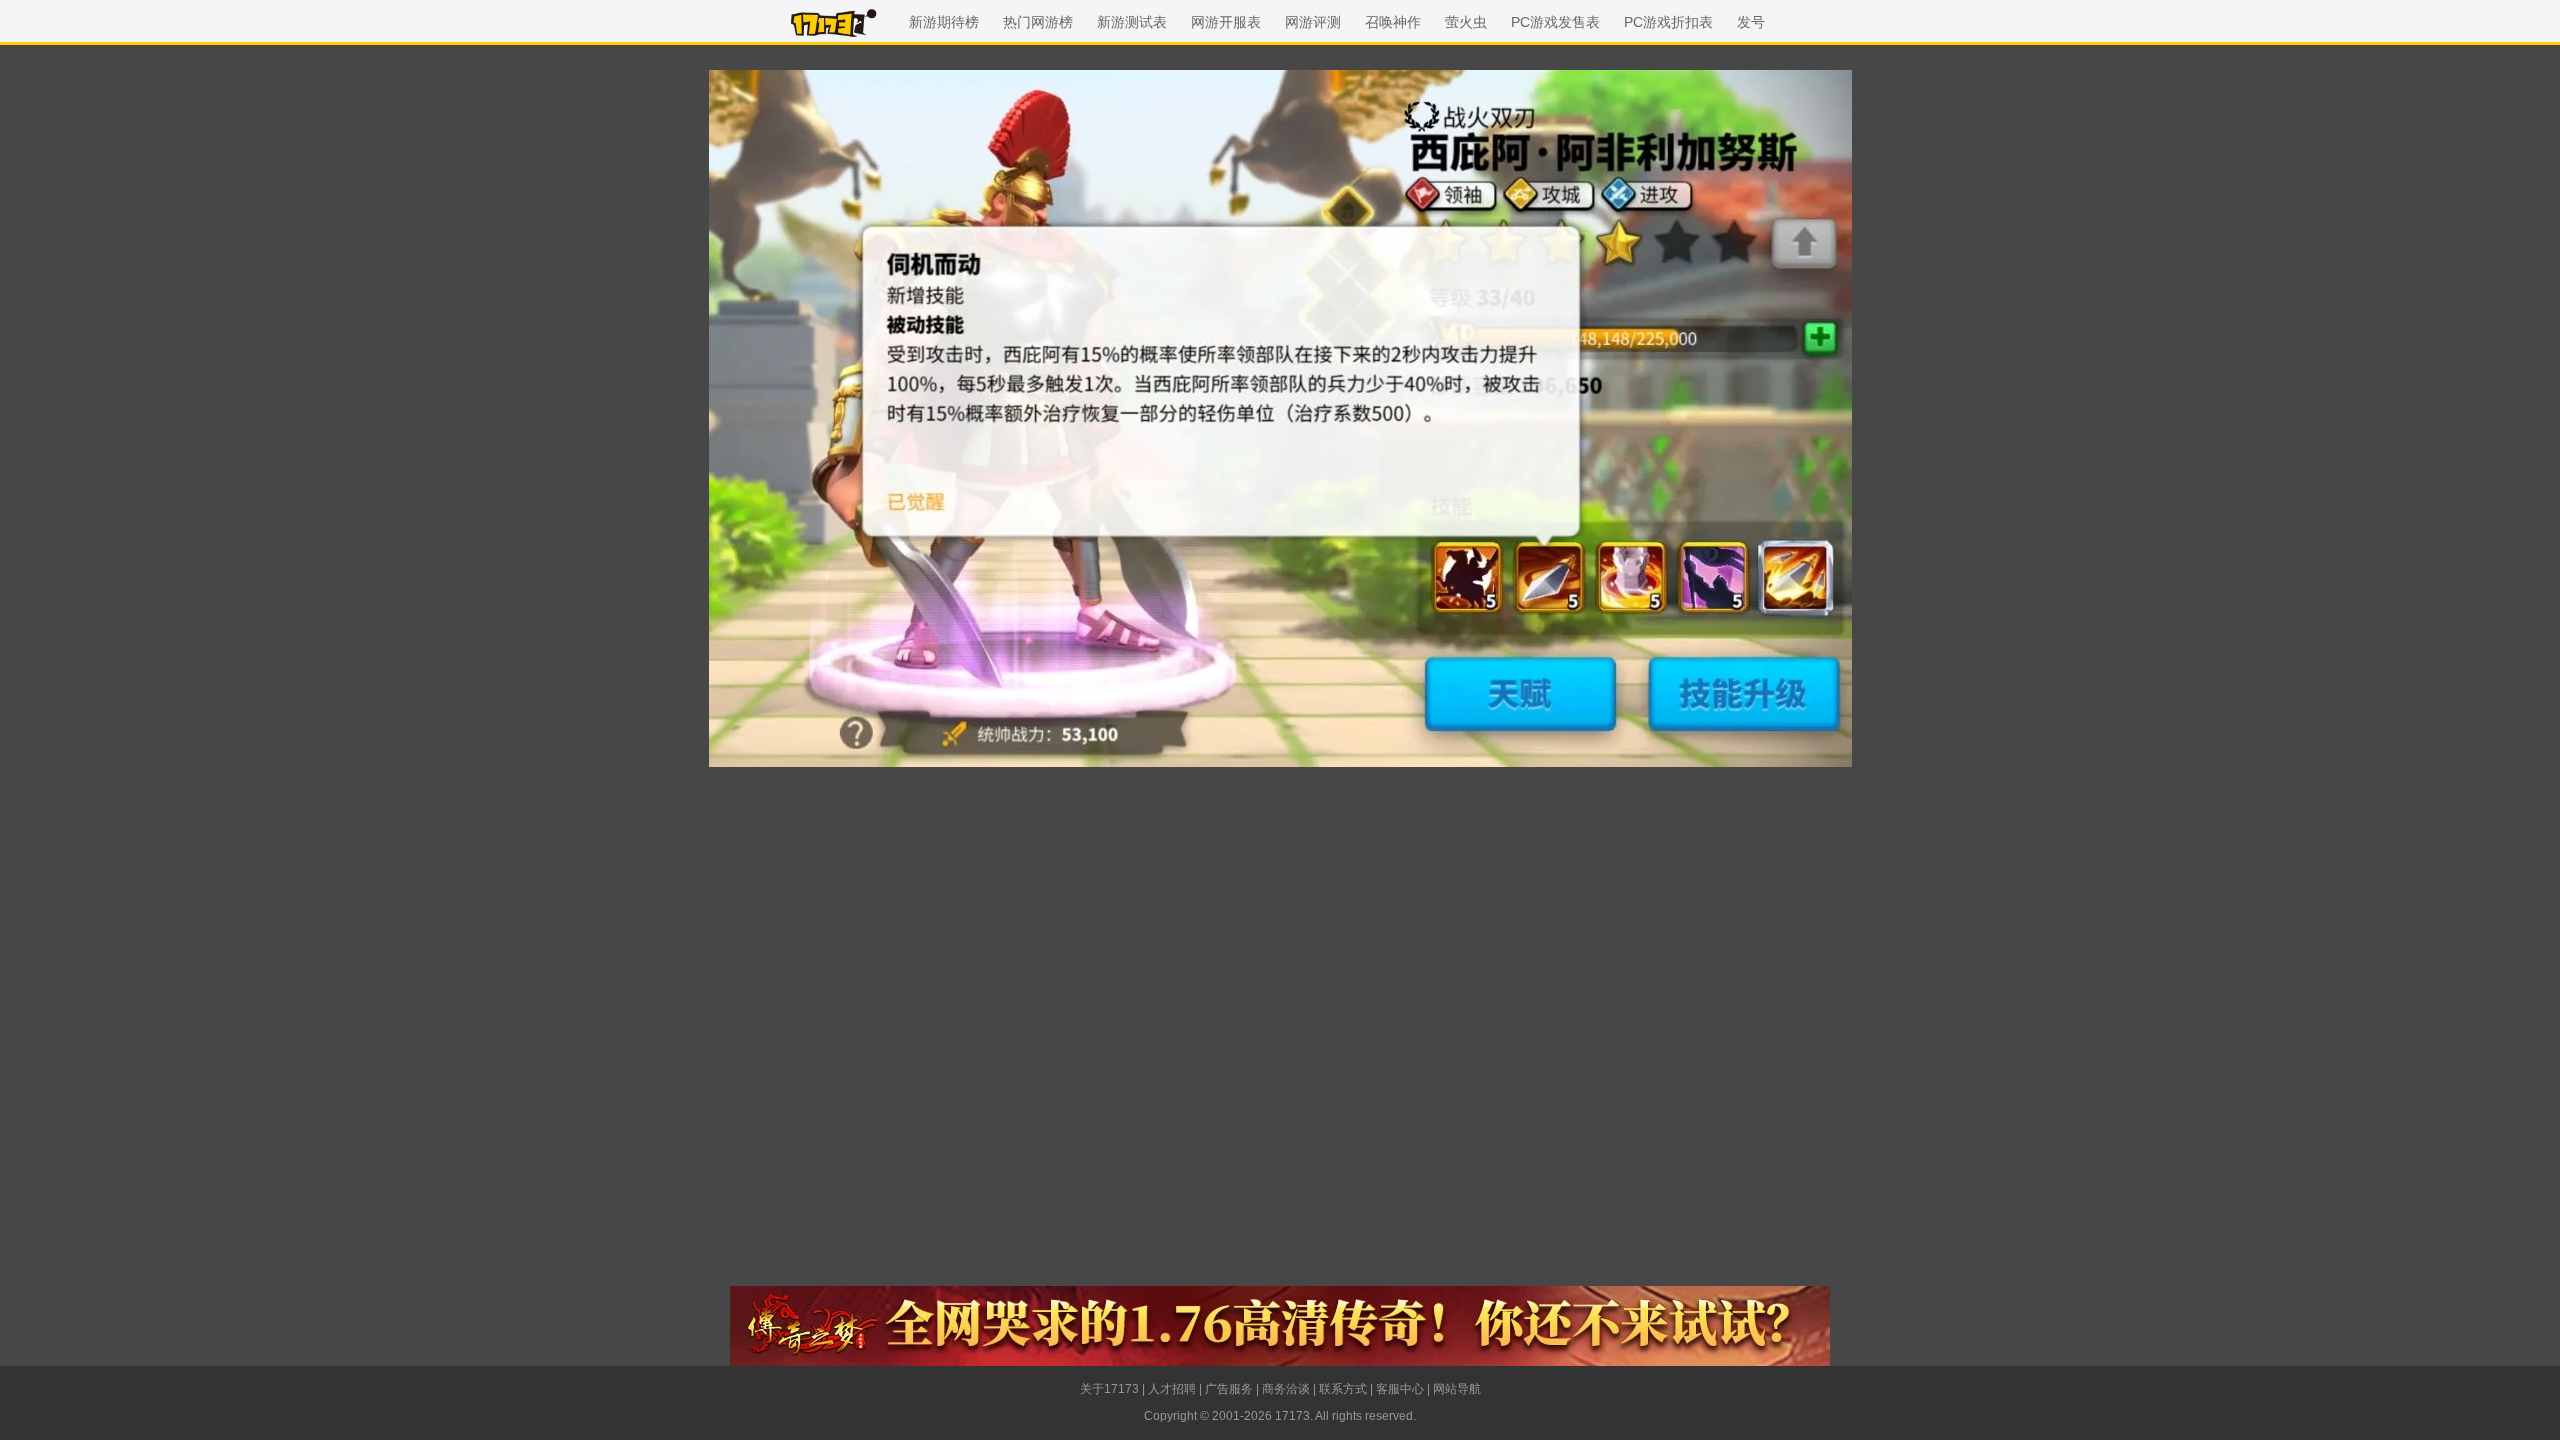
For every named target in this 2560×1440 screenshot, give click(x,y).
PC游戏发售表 (1555, 22)
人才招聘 (1172, 1389)
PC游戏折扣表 (1668, 22)
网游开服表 (1226, 22)
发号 (1751, 22)
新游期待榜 (944, 22)
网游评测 (1313, 22)
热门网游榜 (1038, 22)
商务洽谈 (1286, 1389)
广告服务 (1229, 1389)
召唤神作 (1393, 22)
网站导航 (1457, 1389)
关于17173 (1109, 1389)
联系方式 (1343, 1389)
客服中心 (1400, 1389)
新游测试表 (1132, 22)
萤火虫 (1466, 22)
